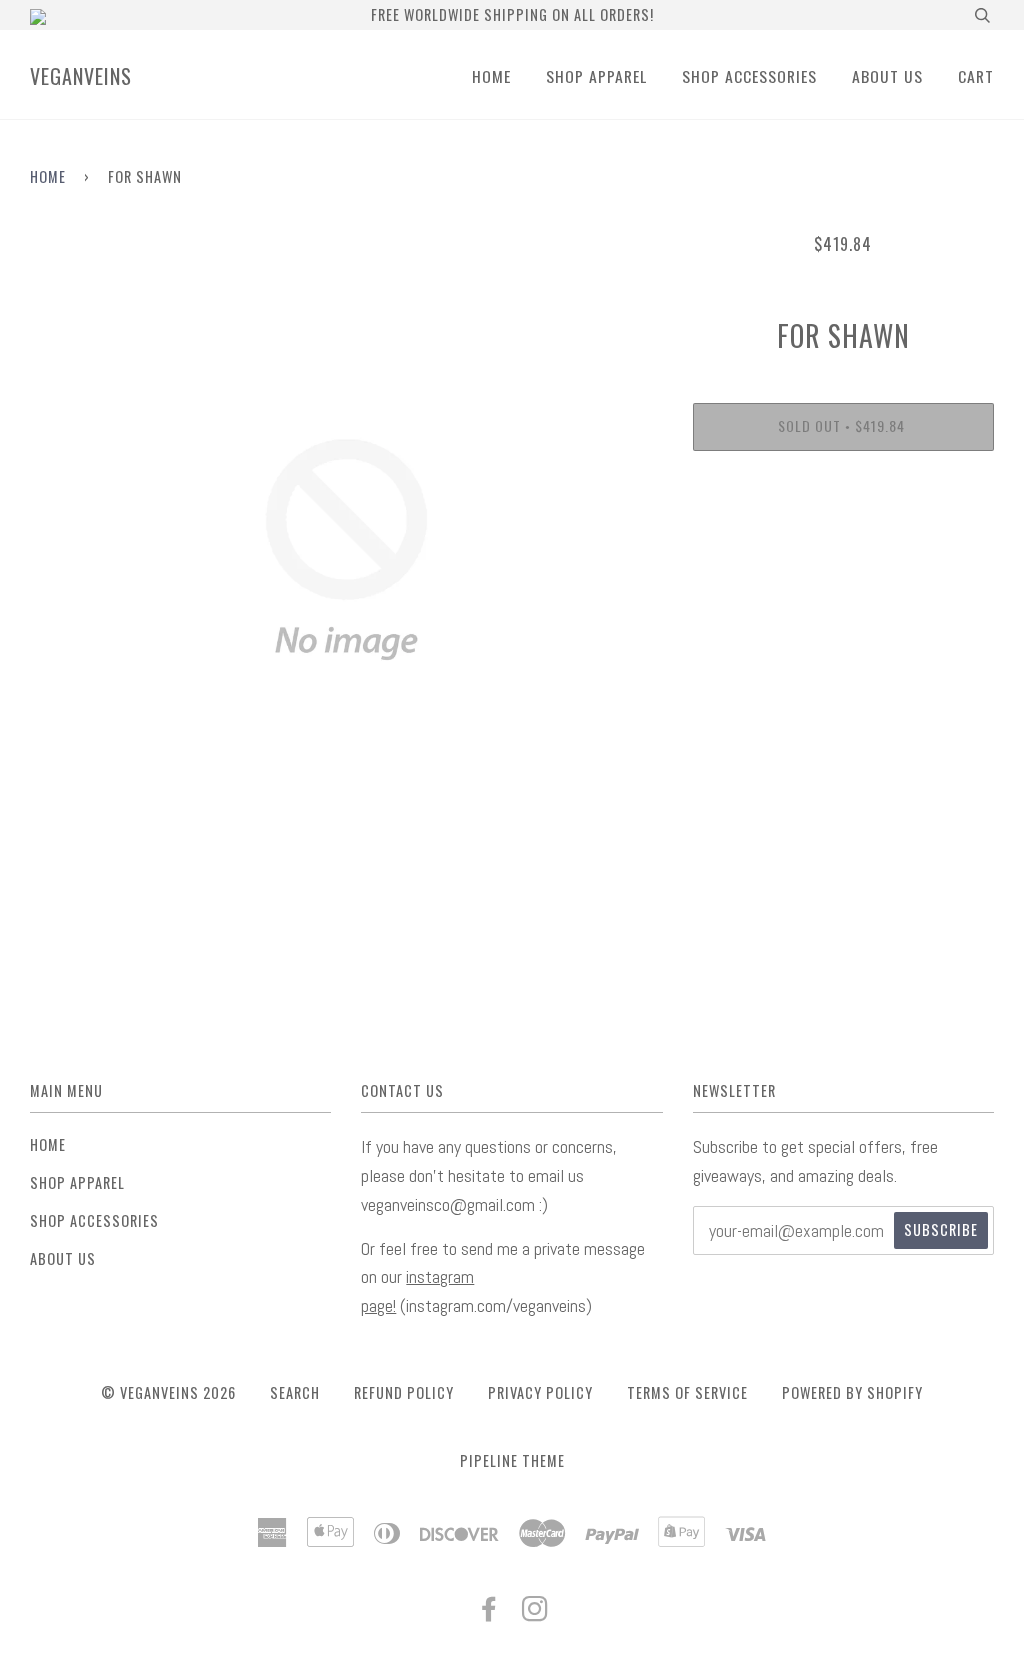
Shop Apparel (596, 76)
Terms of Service (687, 1392)
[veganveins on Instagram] (535, 1612)
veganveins (81, 76)
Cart (976, 76)
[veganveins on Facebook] (489, 1612)
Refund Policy (404, 1392)
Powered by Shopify (852, 1392)
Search (295, 1392)
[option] (346, 549)
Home (491, 76)
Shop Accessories (749, 76)
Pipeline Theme (512, 1460)
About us (887, 76)
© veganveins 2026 (168, 1392)
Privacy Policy (540, 1392)
